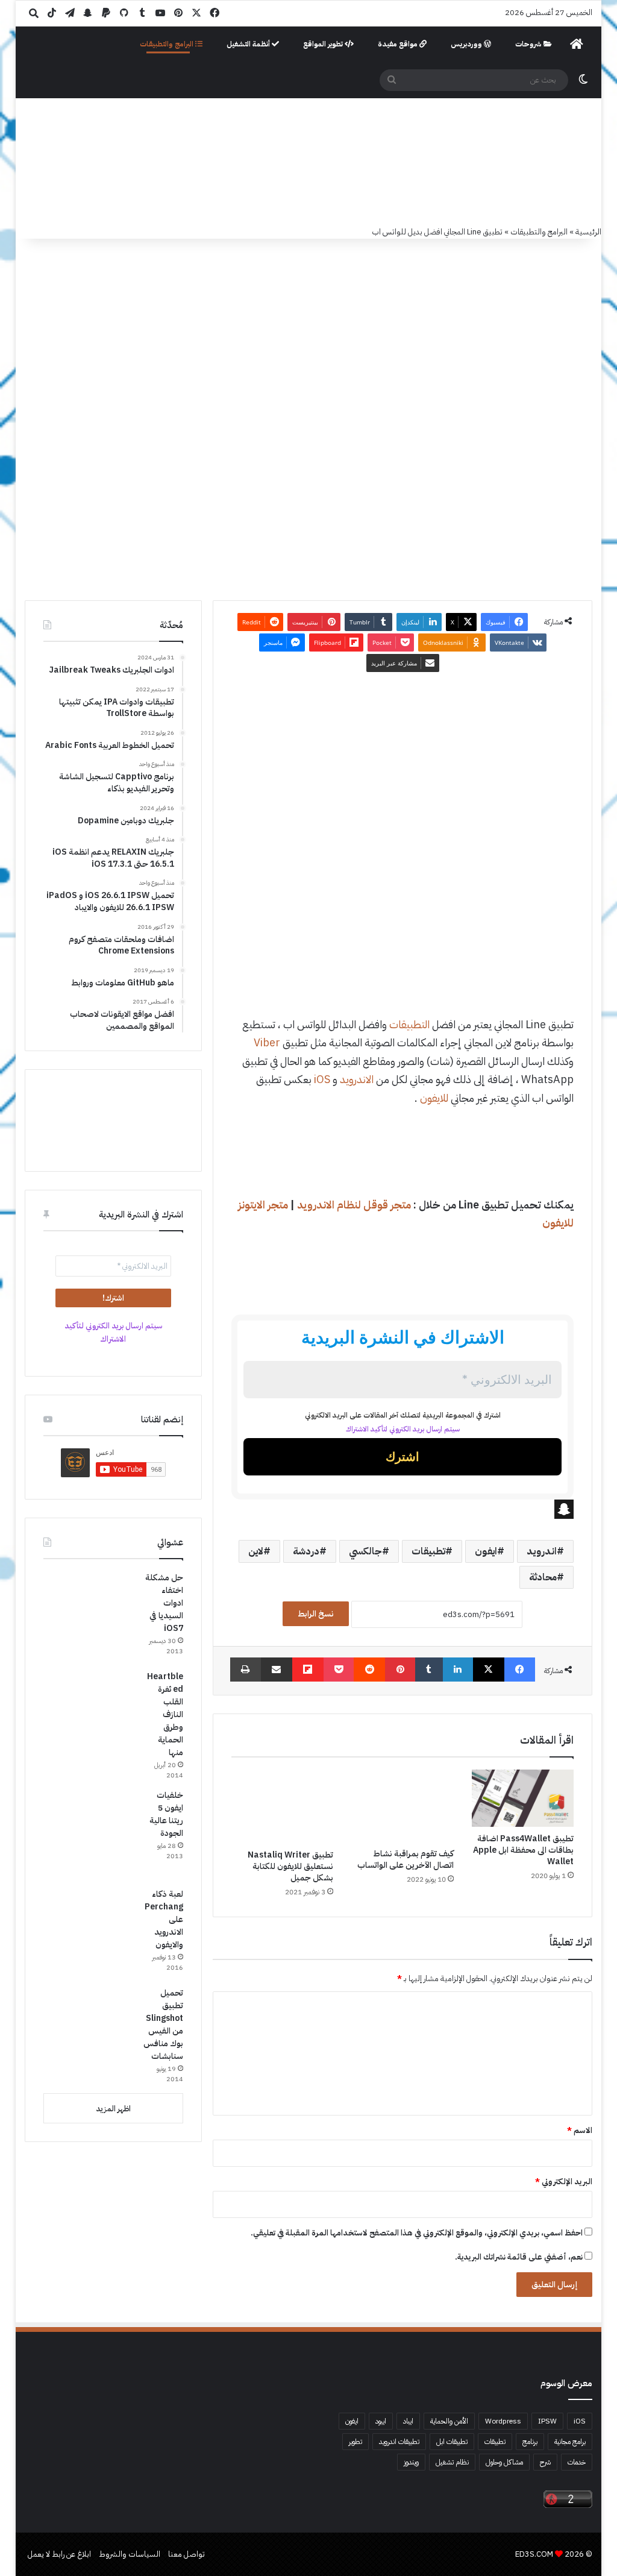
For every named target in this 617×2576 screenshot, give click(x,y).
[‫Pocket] (339, 1670)
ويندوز (411, 2462)
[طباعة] (246, 1670)
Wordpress (503, 2421)
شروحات (529, 44)
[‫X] (489, 1670)
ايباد (408, 2421)
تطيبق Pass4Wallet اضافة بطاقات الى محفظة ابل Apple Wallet (523, 1850)
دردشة (306, 1551)
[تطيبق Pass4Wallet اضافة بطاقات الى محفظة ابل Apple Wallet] (523, 1798)
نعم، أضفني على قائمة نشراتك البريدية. (520, 2257)
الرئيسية (588, 232)
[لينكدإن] (458, 1670)
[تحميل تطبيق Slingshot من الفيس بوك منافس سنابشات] (89, 2032)
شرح (545, 2462)
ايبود (381, 2421)
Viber (267, 1042)
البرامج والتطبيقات (168, 44)
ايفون (486, 1551)
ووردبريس (467, 44)
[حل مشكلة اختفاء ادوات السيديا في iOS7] (89, 1616)
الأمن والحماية (449, 2421)
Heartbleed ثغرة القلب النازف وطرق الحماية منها (165, 1714)
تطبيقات (428, 1551)
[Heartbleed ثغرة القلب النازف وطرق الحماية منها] (89, 1715)
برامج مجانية (570, 2442)
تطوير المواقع (324, 44)
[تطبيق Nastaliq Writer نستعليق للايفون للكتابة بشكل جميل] (283, 1806)
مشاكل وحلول (504, 2462)
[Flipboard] (308, 1670)
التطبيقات (409, 1024)
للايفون (434, 1098)
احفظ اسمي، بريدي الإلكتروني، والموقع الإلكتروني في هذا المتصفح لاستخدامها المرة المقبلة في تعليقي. (417, 2233)
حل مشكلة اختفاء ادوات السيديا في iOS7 (164, 1603)
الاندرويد (357, 1079)
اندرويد (542, 1551)
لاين (256, 1551)
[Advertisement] (402, 894)
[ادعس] (321, 162)
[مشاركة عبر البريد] (277, 1670)
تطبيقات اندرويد (399, 2442)
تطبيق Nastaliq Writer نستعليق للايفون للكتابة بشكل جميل (290, 1866)
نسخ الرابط (316, 1614)
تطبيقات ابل (452, 2442)
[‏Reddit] (369, 1670)
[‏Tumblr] (429, 1670)
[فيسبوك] (520, 1670)
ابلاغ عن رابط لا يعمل (59, 2554)
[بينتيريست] (400, 1670)
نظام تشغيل (452, 2462)
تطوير (355, 2442)
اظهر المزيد (113, 2109)
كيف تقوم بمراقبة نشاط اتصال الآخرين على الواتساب (406, 1859)
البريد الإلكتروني (564, 2182)
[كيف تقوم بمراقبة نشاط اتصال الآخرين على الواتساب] (402, 1806)
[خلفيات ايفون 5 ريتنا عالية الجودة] (89, 1834)
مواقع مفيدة (399, 44)
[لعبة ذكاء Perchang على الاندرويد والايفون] (89, 1933)
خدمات (577, 2462)
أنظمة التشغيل (249, 44)
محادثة (543, 1577)
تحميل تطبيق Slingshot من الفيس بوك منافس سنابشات (163, 2025)
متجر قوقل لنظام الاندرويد (354, 1205)
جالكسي (365, 1551)
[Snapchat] (403, 1509)
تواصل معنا (186, 2554)
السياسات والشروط (130, 2554)
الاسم (580, 2130)
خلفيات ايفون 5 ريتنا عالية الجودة (166, 1814)
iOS (322, 1079)
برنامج (530, 2442)
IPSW (547, 2421)
